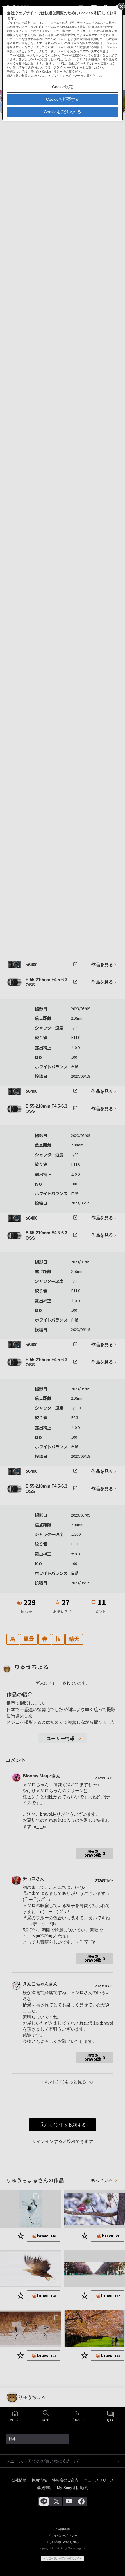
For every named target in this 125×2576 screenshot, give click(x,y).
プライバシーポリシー (65, 76)
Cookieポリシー (52, 72)
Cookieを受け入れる (63, 112)
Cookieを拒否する (63, 99)
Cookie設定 (63, 87)
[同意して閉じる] (121, 6)
